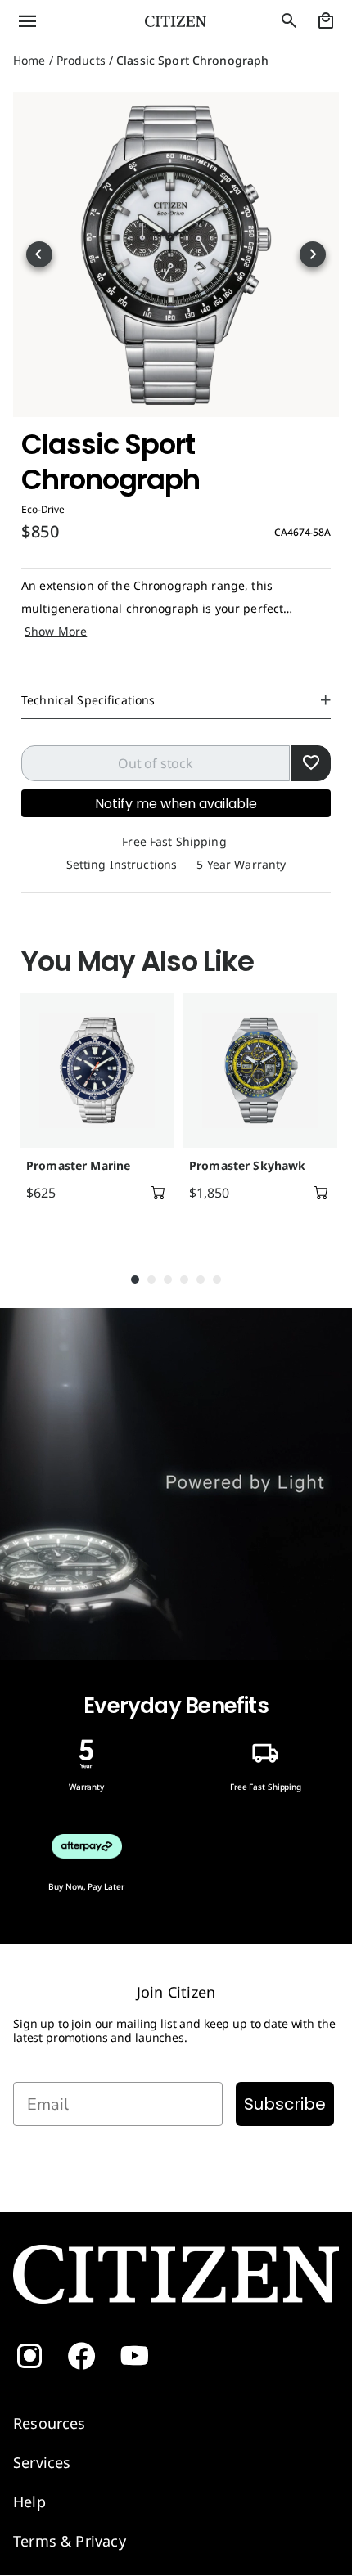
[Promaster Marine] (97, 1070)
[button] (59, 21)
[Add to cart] (158, 1193)
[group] (95, 1116)
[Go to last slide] (39, 254)
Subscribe (285, 2104)
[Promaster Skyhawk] (260, 1070)
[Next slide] (313, 254)
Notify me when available (176, 804)
